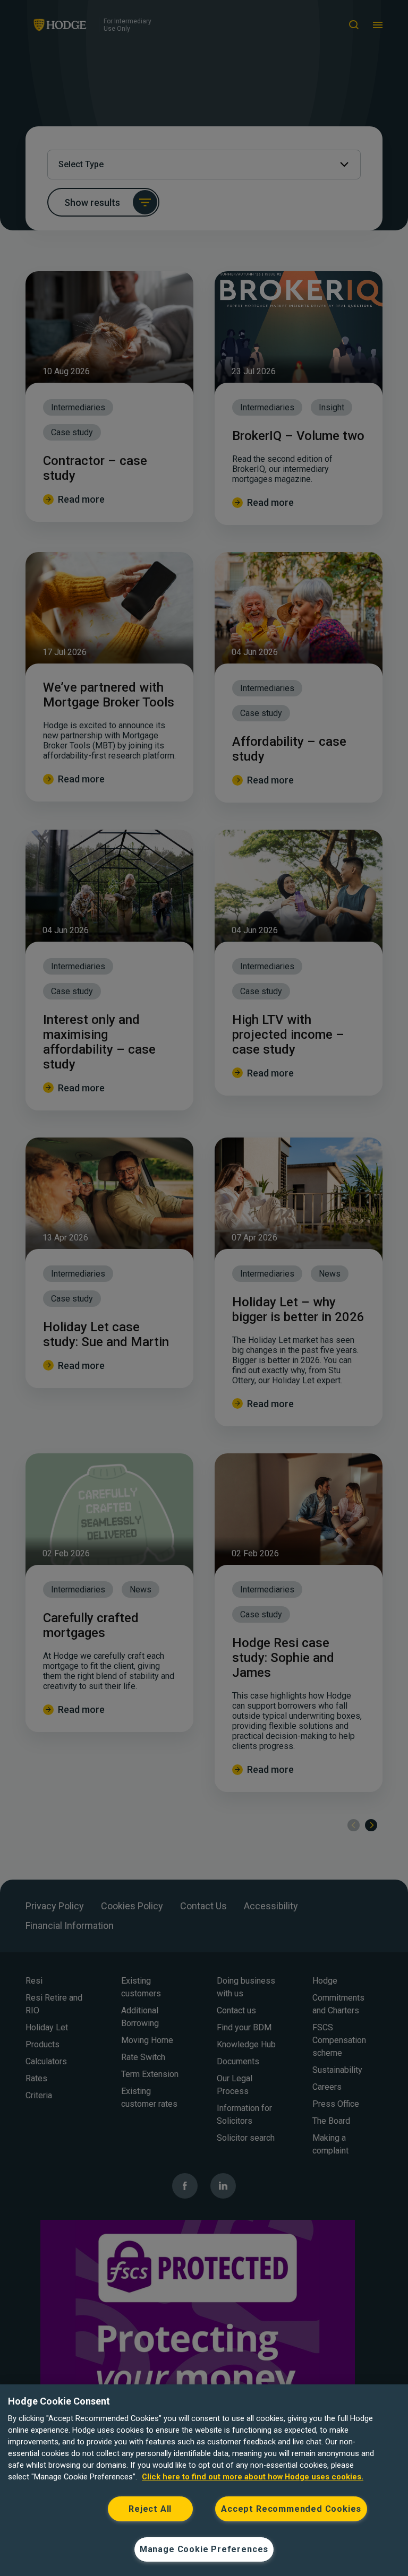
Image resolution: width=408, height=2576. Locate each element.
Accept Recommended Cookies (291, 2509)
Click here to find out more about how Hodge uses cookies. (253, 2477)
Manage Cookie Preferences (204, 2549)
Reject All (150, 2509)
